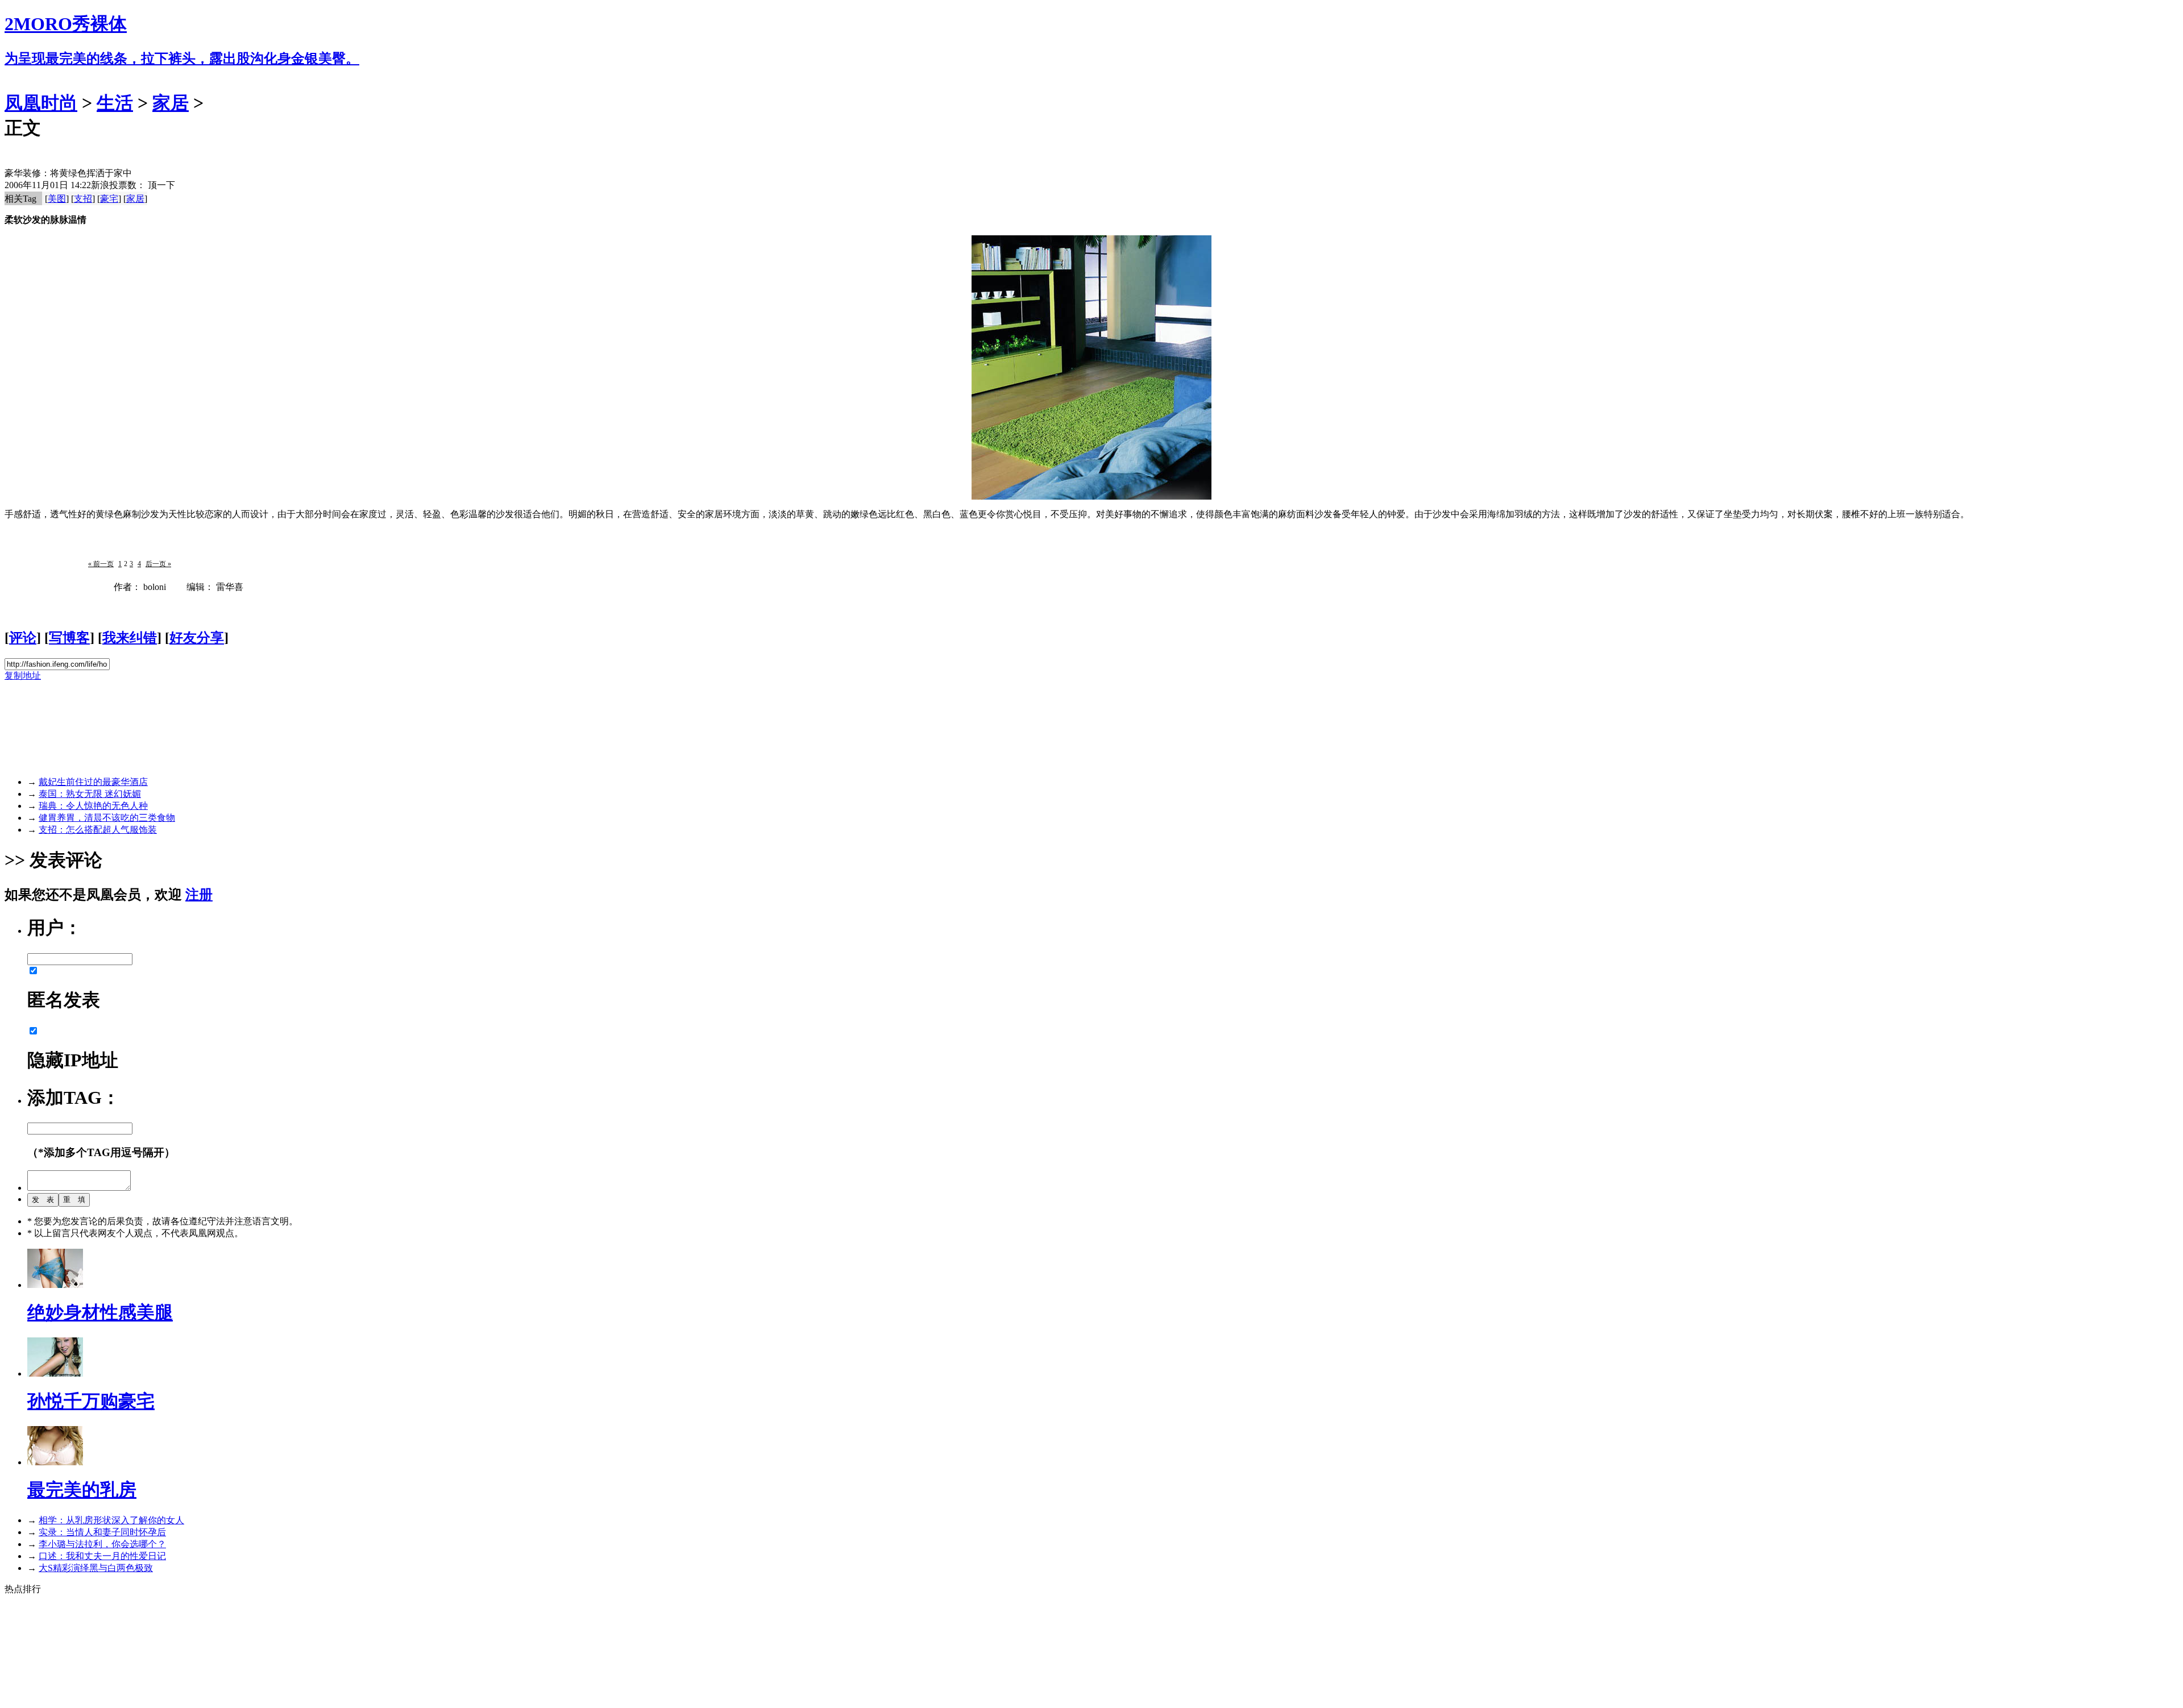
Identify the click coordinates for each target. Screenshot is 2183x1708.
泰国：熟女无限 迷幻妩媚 (90, 794)
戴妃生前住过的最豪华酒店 (93, 782)
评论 (23, 638)
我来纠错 (130, 638)
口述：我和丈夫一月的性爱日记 (102, 1556)
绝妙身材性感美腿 (100, 1312)
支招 (83, 199)
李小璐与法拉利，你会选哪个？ (102, 1544)
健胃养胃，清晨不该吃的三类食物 (107, 818)
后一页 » (158, 564)
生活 (115, 103)
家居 (171, 103)
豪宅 (109, 199)
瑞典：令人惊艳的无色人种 (93, 806)
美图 (57, 199)
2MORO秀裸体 (66, 24)
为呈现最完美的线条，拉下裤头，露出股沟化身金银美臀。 (182, 59)
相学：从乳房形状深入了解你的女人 (111, 1520)
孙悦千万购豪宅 (91, 1401)
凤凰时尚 (41, 103)
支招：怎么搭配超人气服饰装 (98, 830)
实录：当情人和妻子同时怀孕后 (102, 1532)
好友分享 (197, 638)
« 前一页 (101, 564)
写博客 (69, 638)
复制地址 (23, 676)
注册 (199, 895)
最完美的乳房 (82, 1490)
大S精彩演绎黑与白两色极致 (96, 1568)
